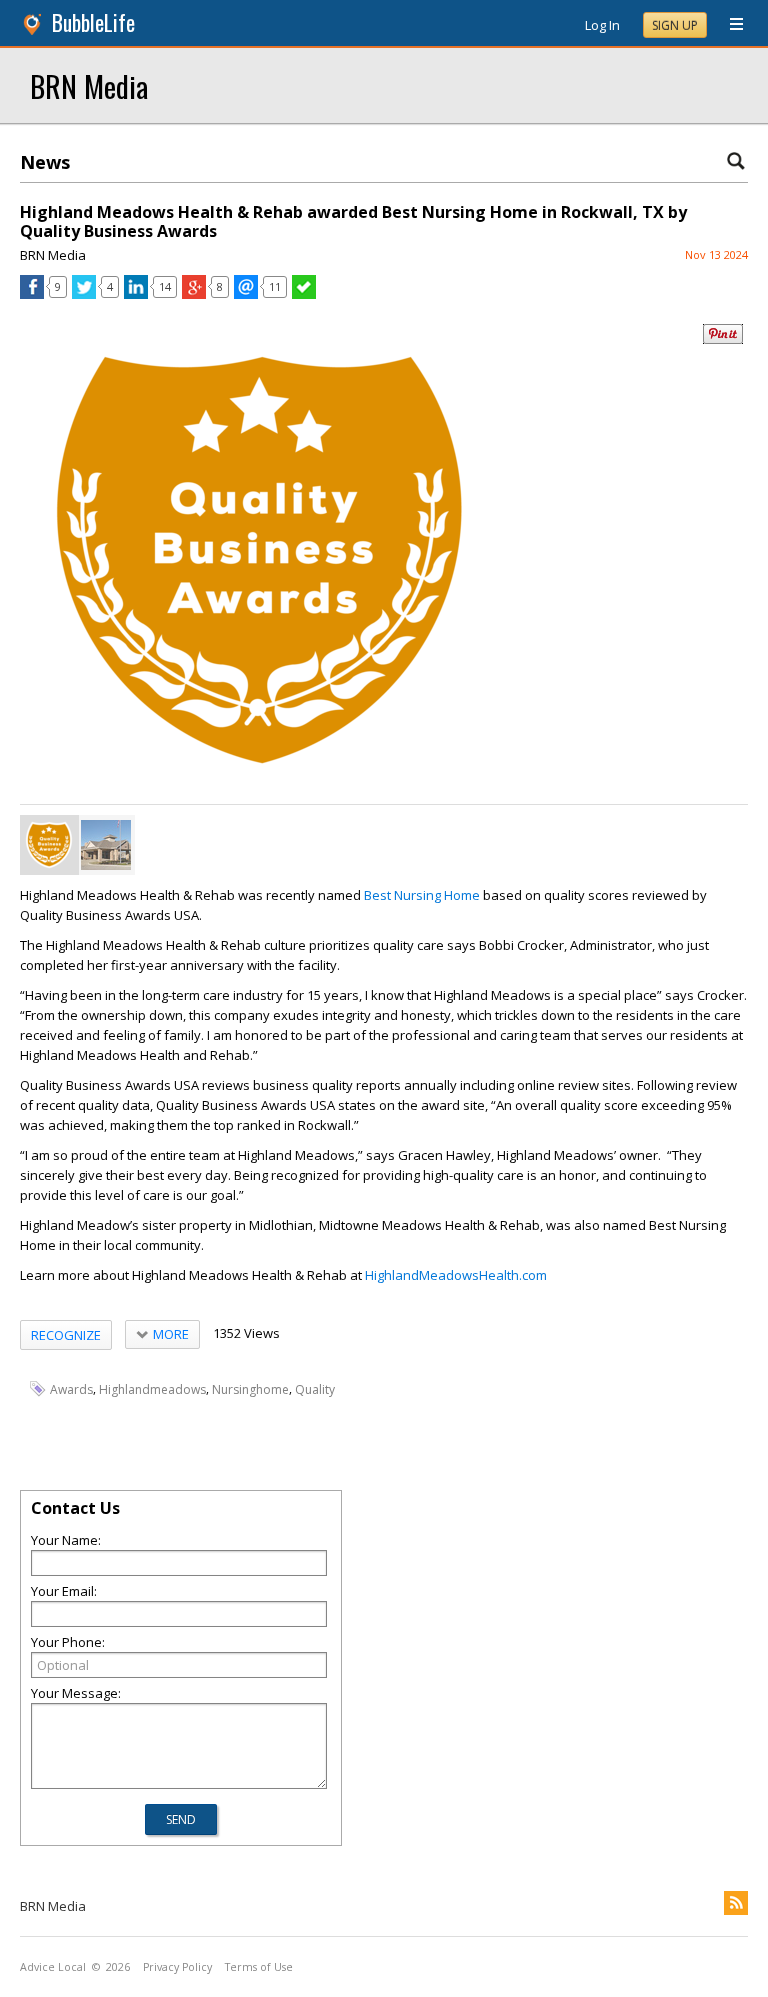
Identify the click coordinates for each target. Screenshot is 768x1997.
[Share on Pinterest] (723, 339)
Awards (71, 1389)
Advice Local (53, 1967)
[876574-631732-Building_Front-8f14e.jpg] (106, 845)
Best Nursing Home (423, 895)
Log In (602, 25)
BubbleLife (93, 22)
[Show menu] (729, 25)
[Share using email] (246, 294)
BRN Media (89, 85)
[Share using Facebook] (32, 294)
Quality (315, 1389)
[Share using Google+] (194, 294)
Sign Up (675, 25)
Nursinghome (250, 1389)
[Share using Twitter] (84, 294)
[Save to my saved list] (304, 294)
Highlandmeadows (152, 1389)
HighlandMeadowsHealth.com (456, 1275)
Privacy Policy (177, 1967)
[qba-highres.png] (49, 845)
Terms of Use (259, 1967)
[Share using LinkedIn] (136, 294)
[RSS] (736, 1903)
